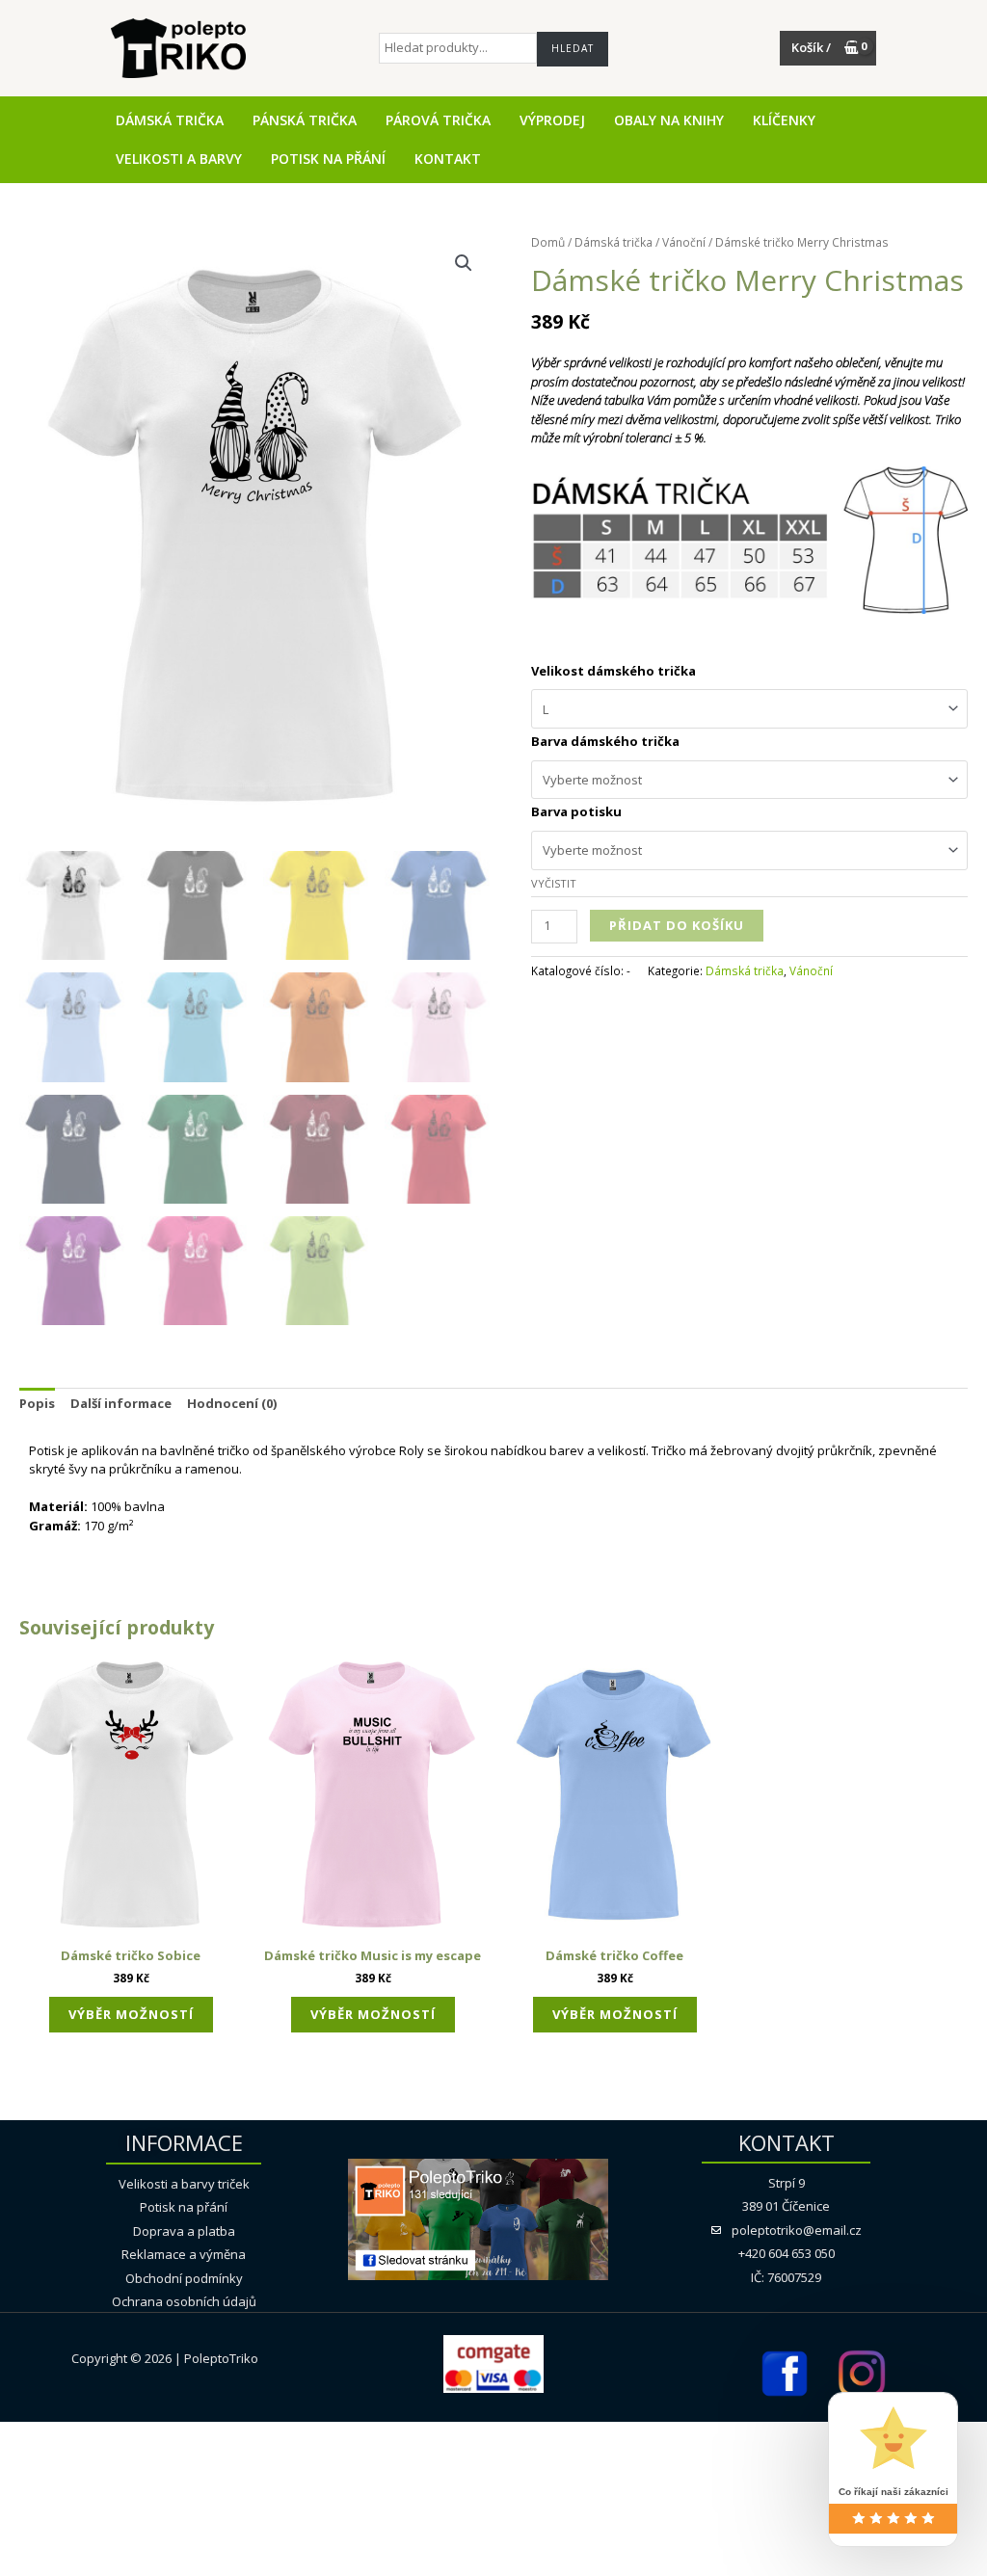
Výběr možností (131, 2014)
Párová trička (438, 120)
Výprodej (552, 120)
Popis (37, 1403)
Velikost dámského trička (614, 671)
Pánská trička (305, 120)
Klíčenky (784, 120)
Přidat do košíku (677, 925)
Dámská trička (170, 120)
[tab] (37, 1404)
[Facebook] (784, 2372)
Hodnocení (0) (232, 1403)
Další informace (121, 1403)
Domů (548, 242)
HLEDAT (573, 48)
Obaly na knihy (669, 120)
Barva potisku (576, 811)
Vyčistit (554, 883)
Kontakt (448, 159)
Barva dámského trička (605, 741)
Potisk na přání (328, 159)
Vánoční (684, 242)
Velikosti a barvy (179, 159)
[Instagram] (861, 2372)
